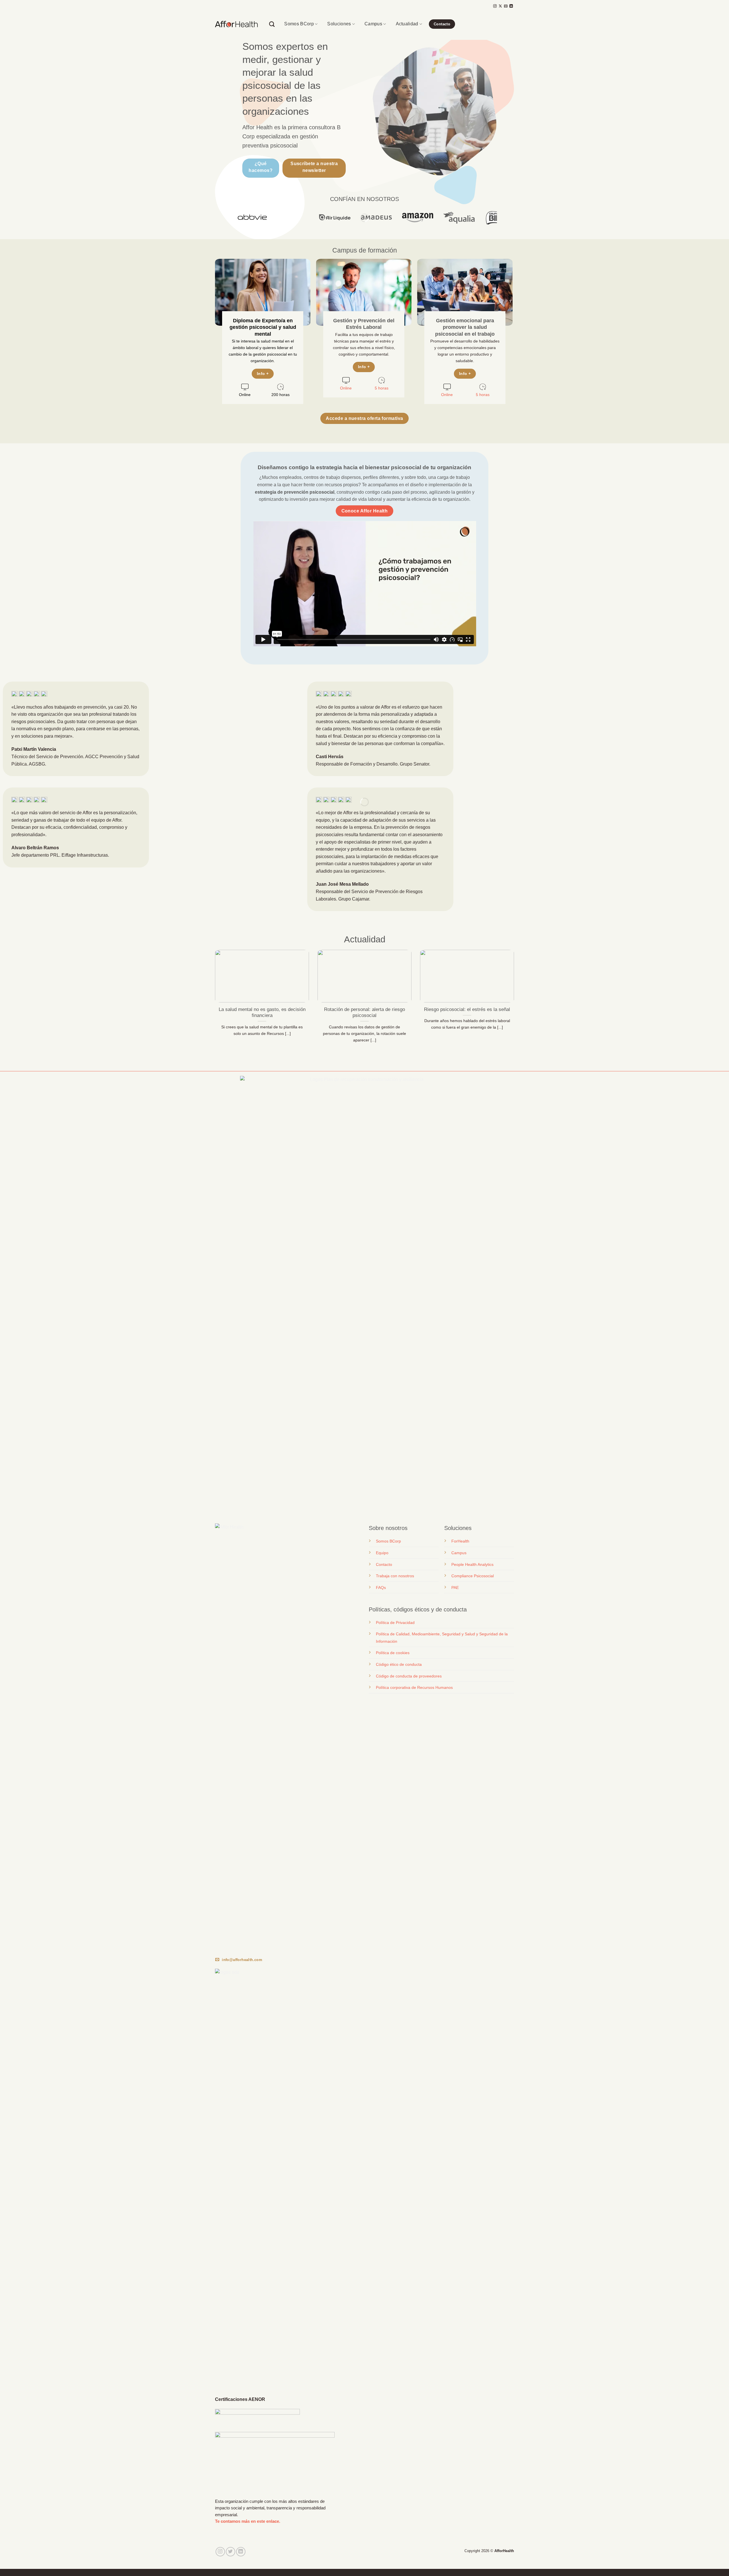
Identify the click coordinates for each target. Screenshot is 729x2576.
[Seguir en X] (500, 6)
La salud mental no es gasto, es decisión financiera (262, 1013)
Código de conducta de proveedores (409, 1676)
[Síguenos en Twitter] (231, 2552)
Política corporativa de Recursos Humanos (414, 1687)
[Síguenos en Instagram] (495, 6)
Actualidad (407, 24)
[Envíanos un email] (506, 6)
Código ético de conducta (399, 1664)
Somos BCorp (299, 24)
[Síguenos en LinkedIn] (511, 6)
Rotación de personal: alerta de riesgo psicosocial (364, 1013)
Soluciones (339, 24)
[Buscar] (272, 24)
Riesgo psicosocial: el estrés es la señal (467, 1009)
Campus (373, 24)
